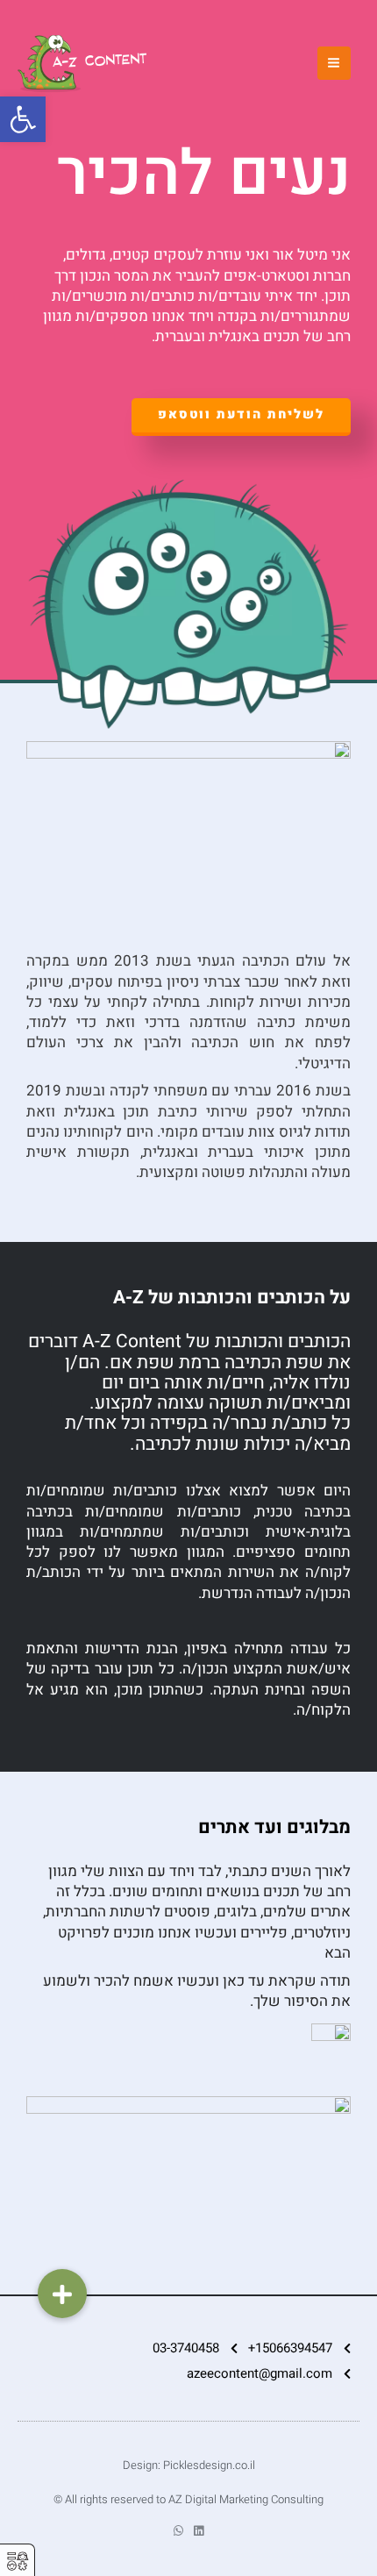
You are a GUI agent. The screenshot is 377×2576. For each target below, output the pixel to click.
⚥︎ (18, 2562)
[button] (62, 2294)
